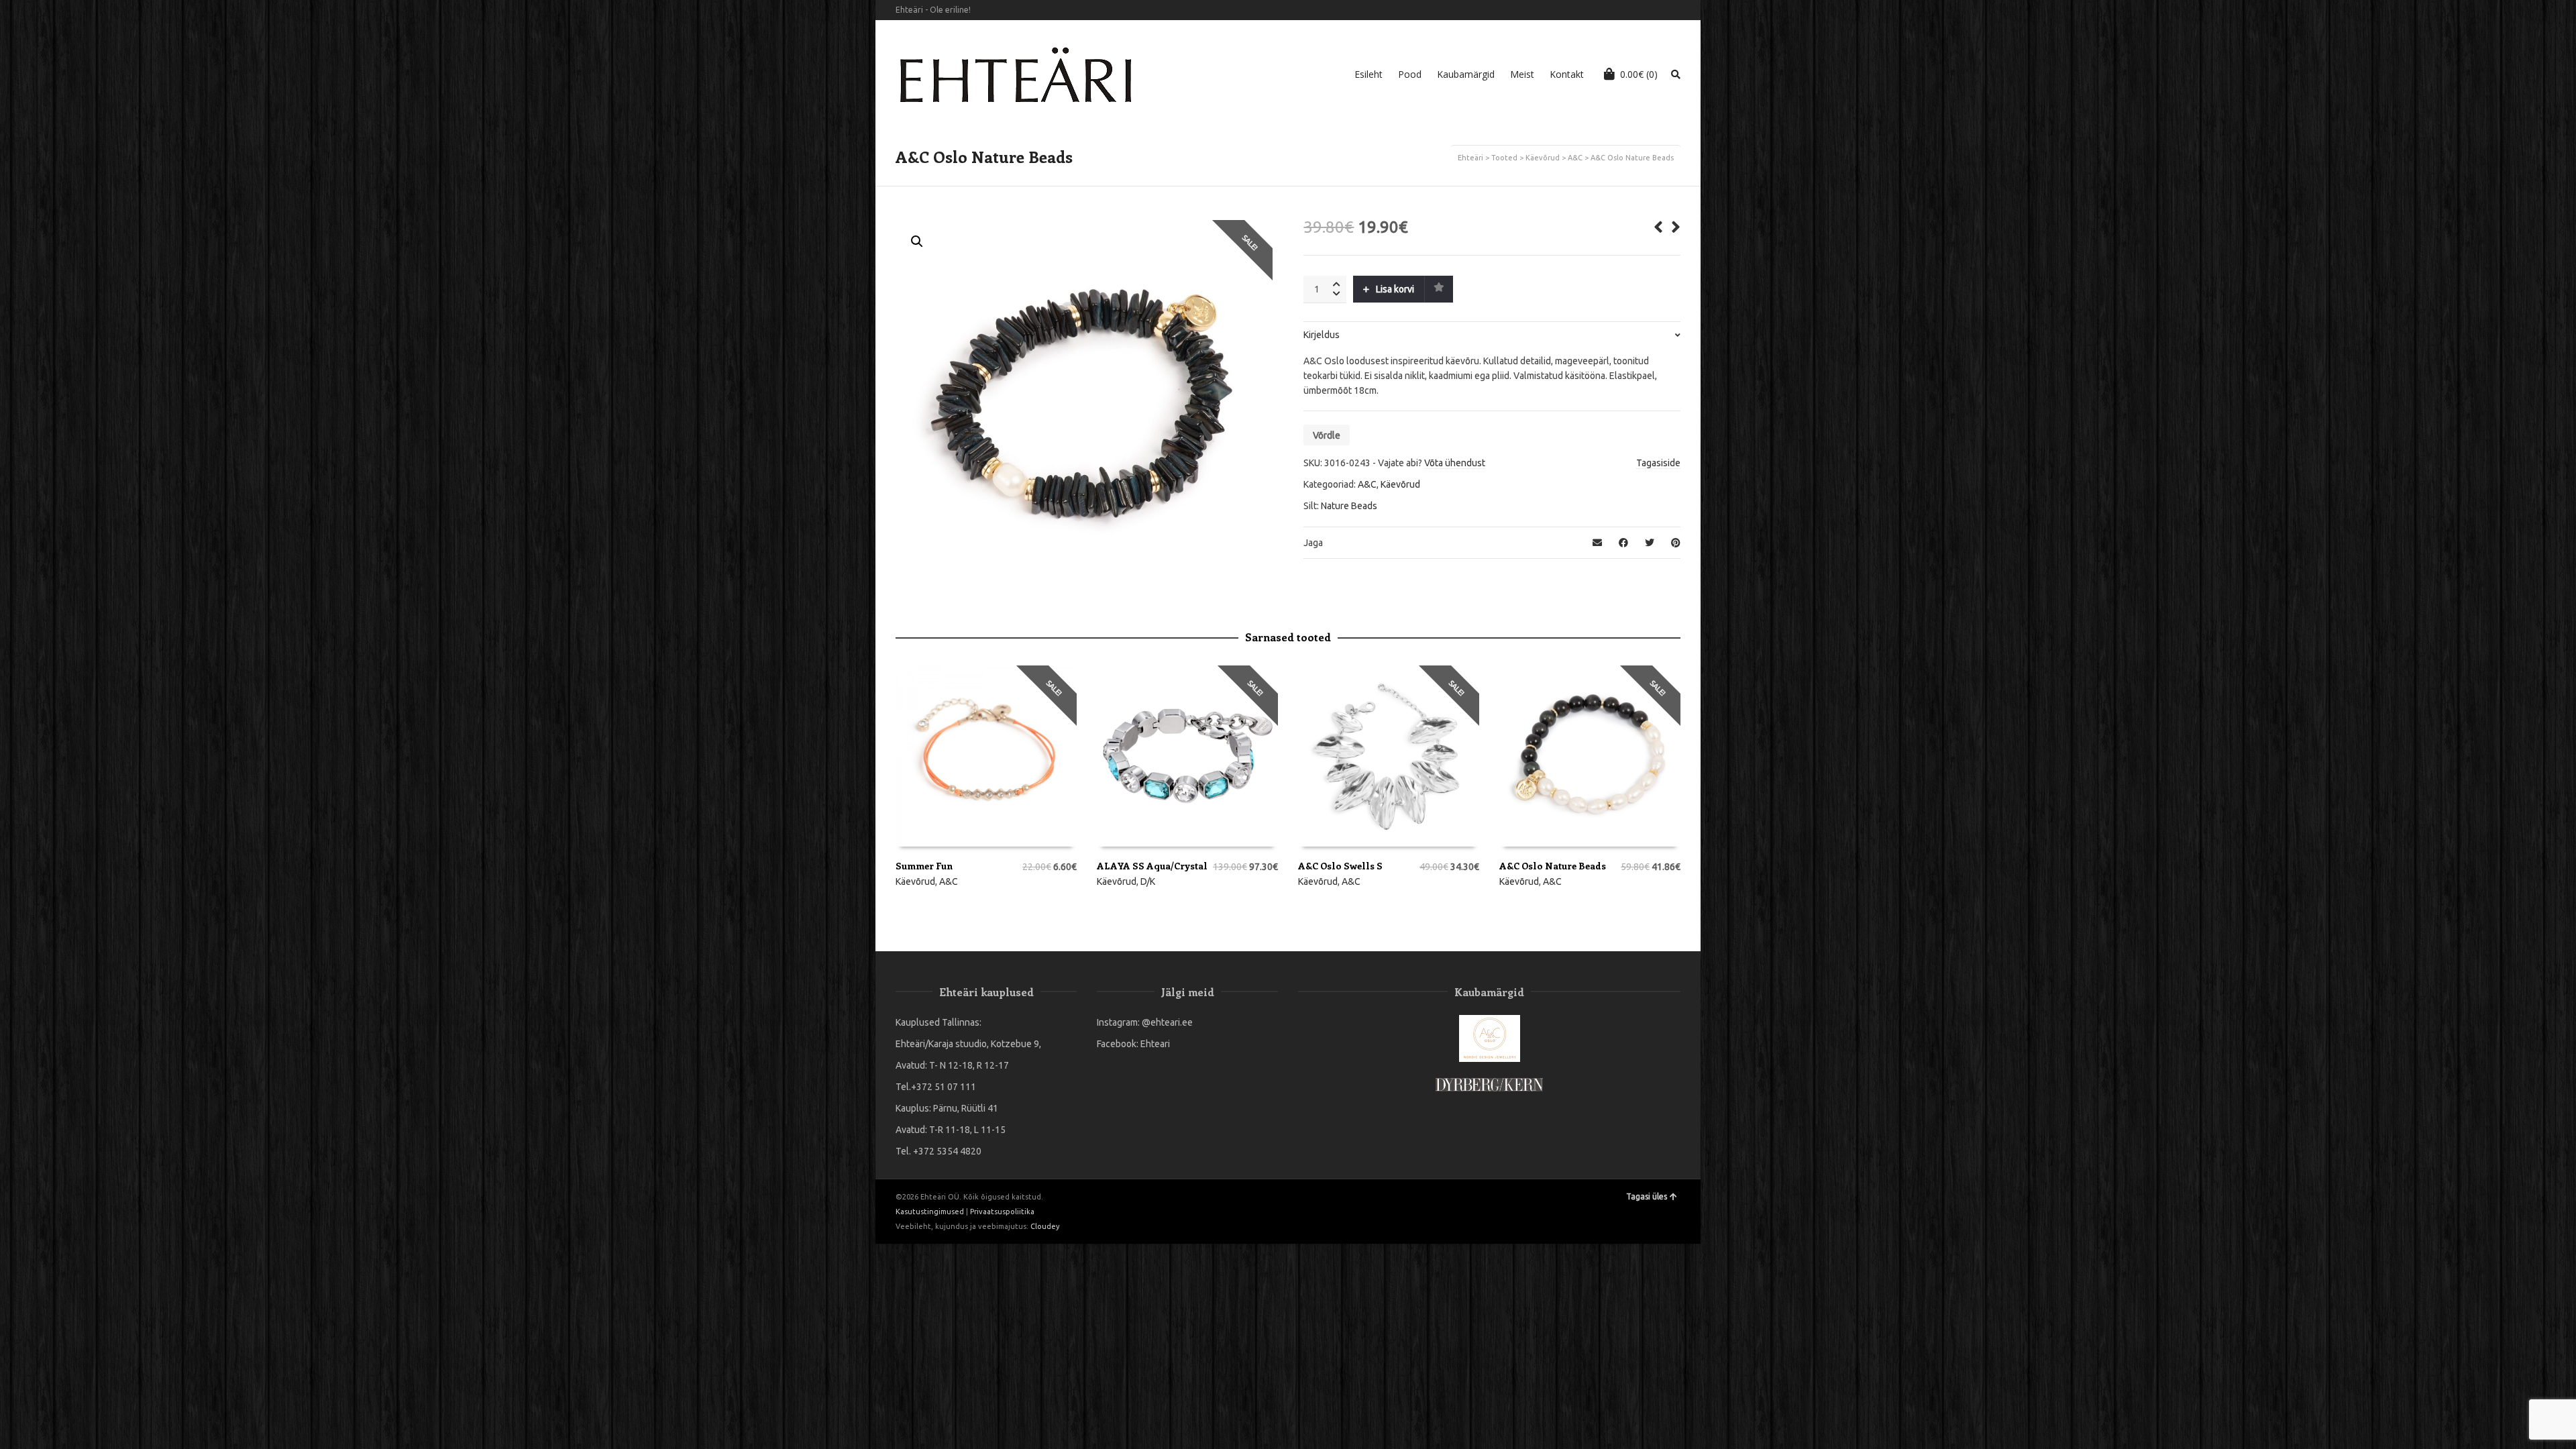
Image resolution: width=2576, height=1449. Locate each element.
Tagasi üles (1647, 1196)
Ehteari (1155, 1044)
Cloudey (1045, 1226)
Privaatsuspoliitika (1002, 1212)
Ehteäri (1470, 158)
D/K (1148, 881)
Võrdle (1327, 435)
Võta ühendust (1455, 463)
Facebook (1660, 10)
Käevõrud (1543, 158)
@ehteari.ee (1167, 1022)
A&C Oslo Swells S (1340, 866)
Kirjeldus (1322, 335)
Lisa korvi (1395, 289)
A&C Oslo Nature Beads (1553, 866)
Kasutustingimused (930, 1212)
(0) (1639, 74)
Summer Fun (924, 866)
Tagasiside (1658, 463)
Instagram (1679, 10)
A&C (1575, 158)
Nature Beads (1349, 506)
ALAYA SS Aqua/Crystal (1152, 866)
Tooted (1504, 158)
